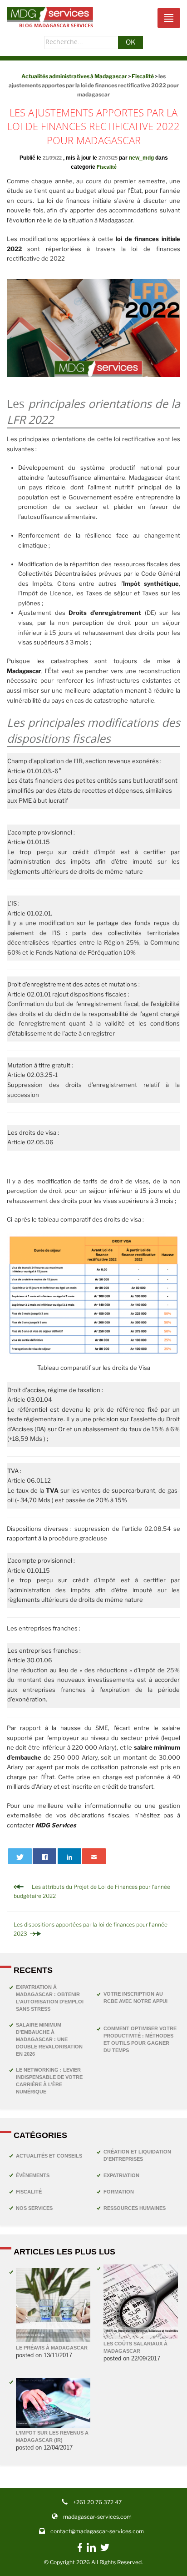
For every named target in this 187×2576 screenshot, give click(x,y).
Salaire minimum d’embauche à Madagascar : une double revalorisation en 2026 (49, 2039)
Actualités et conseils (49, 2156)
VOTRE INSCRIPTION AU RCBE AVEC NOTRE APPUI (135, 1997)
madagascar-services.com (97, 2517)
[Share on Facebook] (44, 1856)
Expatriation (121, 2175)
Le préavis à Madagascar (52, 2348)
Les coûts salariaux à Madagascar (135, 2347)
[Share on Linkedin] (69, 1856)
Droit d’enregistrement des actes (54, 984)
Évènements (33, 2175)
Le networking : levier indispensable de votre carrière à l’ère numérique (49, 2081)
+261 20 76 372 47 (97, 2502)
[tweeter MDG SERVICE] (105, 2550)
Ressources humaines (135, 2208)
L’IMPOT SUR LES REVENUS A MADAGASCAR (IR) (52, 2436)
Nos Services (34, 2208)
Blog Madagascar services (56, 25)
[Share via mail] (94, 1856)
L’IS (12, 903)
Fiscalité (107, 167)
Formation (119, 2192)
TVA (13, 1471)
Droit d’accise (26, 1390)
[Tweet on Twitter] (20, 1856)
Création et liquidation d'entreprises (137, 2155)
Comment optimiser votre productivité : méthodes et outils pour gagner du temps (140, 2039)
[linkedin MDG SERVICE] (91, 2550)
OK (131, 42)
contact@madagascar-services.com (97, 2531)
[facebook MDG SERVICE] (80, 2552)
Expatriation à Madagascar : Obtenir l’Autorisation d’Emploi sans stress (50, 1998)
